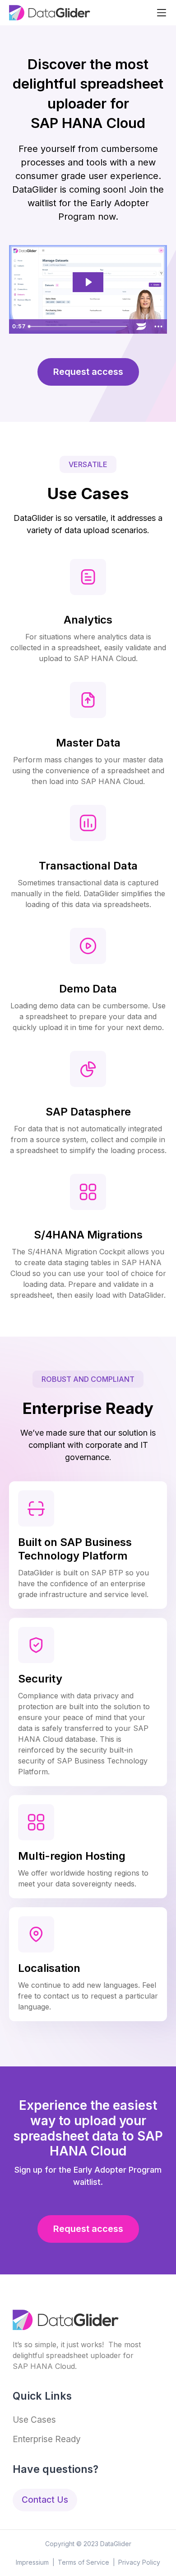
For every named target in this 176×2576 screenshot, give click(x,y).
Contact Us (45, 2500)
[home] (50, 13)
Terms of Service (83, 2562)
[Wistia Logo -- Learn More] (141, 326)
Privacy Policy (139, 2562)
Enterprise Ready (47, 2439)
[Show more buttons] (158, 326)
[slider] (79, 326)
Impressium (32, 2562)
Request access (88, 372)
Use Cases (34, 2420)
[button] (162, 13)
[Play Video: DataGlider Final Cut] (88, 282)
